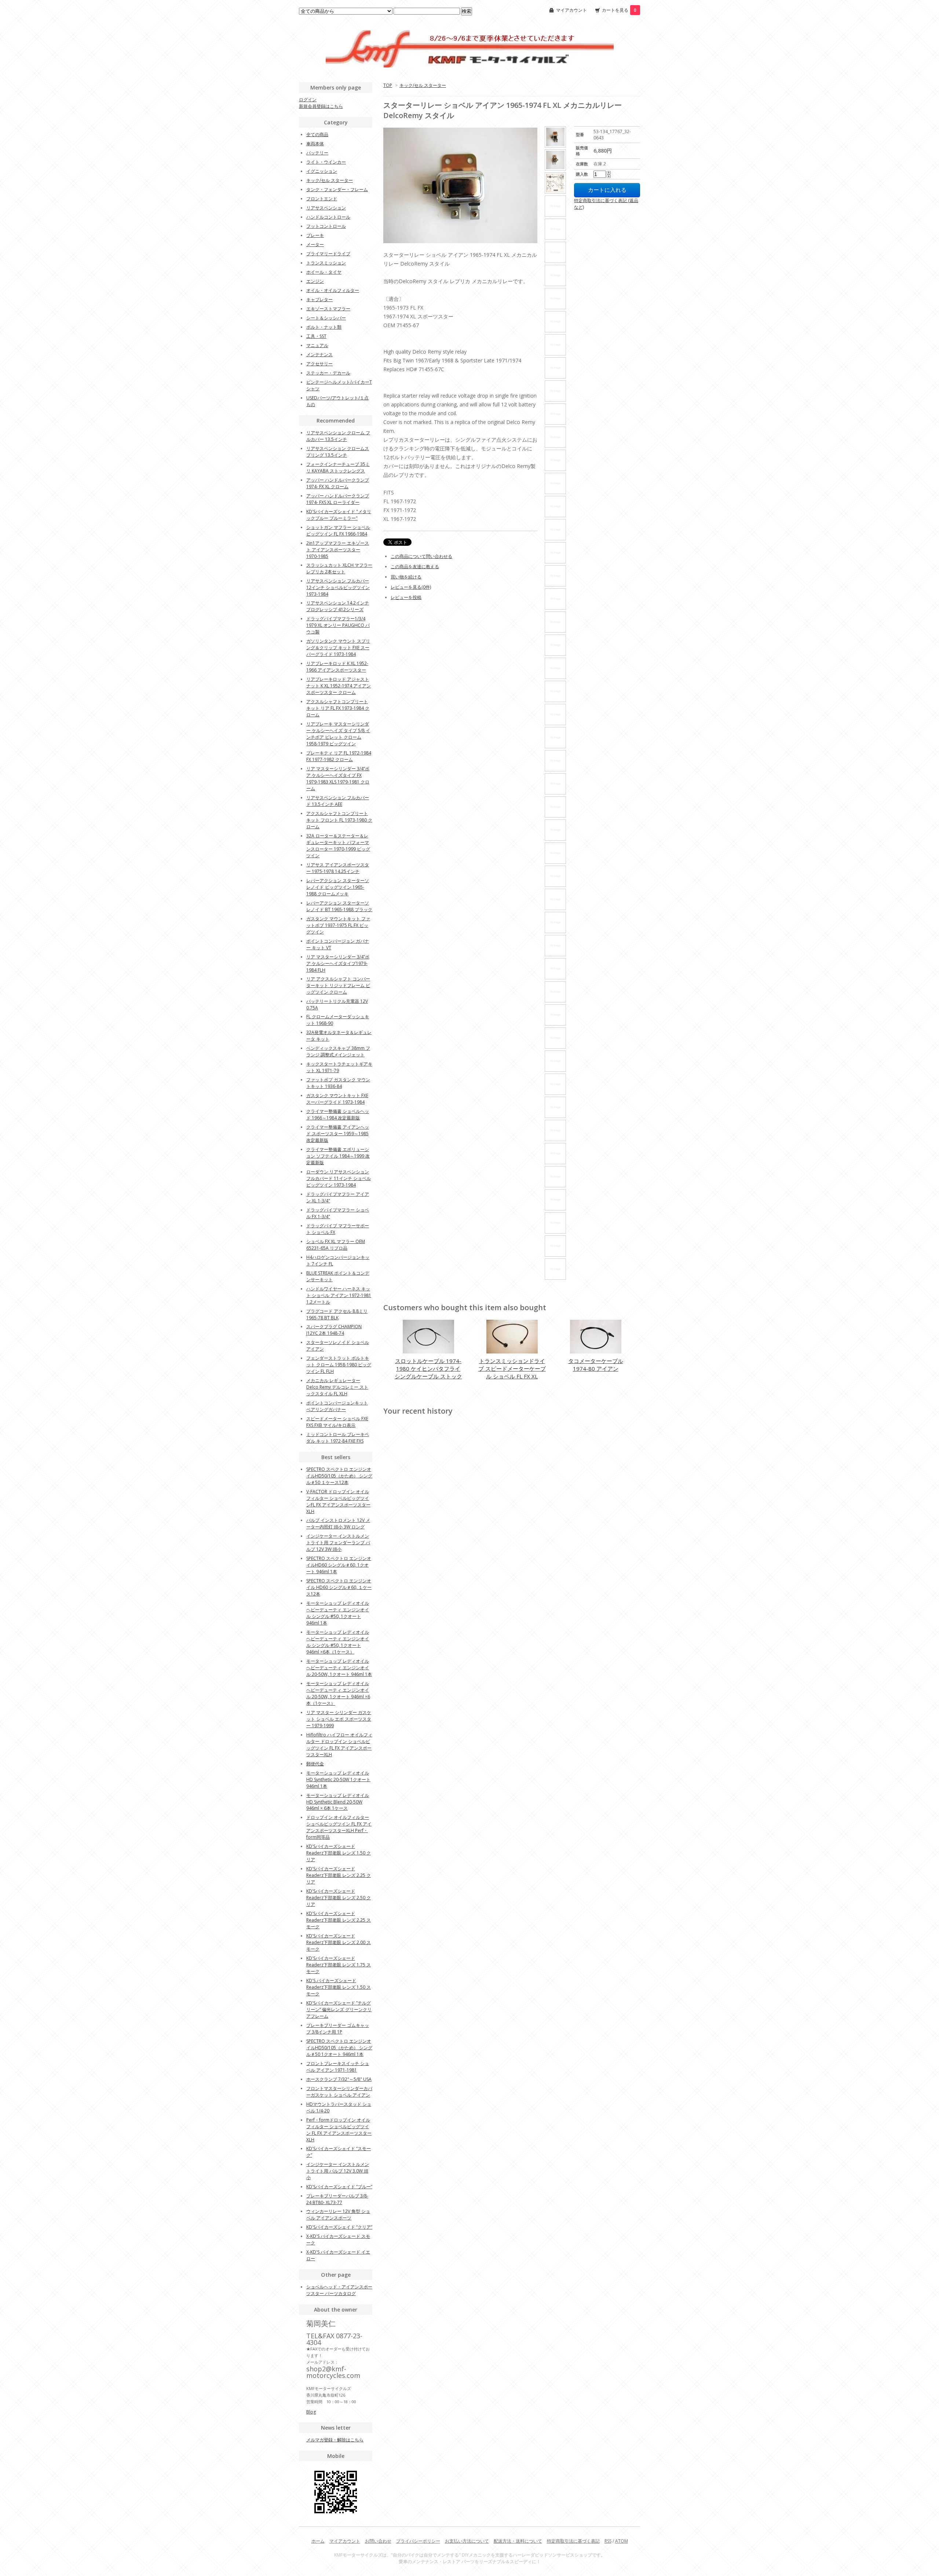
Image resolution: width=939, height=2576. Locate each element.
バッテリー (317, 153)
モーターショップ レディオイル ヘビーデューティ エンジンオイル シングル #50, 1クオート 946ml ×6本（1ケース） (338, 1642)
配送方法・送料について (518, 2541)
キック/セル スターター (423, 85)
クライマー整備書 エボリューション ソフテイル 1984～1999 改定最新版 (338, 1156)
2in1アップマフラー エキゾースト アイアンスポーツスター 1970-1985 (338, 550)
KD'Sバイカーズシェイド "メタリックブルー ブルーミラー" (339, 515)
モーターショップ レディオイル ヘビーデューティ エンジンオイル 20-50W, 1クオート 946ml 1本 (339, 1668)
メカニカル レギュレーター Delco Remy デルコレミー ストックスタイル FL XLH (337, 1387)
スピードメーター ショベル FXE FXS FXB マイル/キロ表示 (337, 1422)
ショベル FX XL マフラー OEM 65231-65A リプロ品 (336, 1245)
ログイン (308, 100)
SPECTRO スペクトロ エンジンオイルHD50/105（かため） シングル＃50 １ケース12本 (339, 1476)
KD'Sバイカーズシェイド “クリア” (339, 2227)
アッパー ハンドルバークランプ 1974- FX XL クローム (338, 483)
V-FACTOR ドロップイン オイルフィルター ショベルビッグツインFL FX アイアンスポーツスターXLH (338, 1501)
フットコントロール (326, 226)
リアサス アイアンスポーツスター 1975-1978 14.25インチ (338, 868)
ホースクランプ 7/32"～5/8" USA (339, 2079)
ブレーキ (315, 235)
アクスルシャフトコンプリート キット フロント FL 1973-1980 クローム (339, 820)
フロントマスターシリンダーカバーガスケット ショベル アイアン (339, 2092)
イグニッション (322, 171)
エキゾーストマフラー (328, 309)
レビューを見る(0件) (411, 587)
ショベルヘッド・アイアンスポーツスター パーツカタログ (339, 2290)
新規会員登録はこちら (321, 106)
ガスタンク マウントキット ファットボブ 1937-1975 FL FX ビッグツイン (338, 925)
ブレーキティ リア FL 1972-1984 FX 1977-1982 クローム (339, 756)
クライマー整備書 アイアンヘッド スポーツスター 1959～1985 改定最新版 (338, 1134)
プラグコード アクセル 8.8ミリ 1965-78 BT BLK (337, 1314)
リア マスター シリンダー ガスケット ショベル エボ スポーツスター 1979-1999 (339, 1719)
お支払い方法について (467, 2541)
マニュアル (317, 345)
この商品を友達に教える (415, 567)
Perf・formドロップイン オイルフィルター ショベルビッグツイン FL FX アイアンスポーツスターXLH (339, 2130)
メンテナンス (319, 355)
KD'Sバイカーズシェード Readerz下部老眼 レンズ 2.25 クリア (339, 1875)
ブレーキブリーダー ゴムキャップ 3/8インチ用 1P (338, 2029)
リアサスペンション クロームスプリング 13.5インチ (338, 452)
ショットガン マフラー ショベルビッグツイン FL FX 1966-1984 (338, 531)
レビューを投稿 (406, 597)
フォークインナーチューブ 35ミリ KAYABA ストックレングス (338, 467)
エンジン (315, 281)
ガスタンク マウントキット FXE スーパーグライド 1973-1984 (337, 1099)
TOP (388, 85)
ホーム (318, 2541)
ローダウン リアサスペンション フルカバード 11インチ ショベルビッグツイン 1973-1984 (339, 1178)
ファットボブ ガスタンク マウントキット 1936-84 (338, 1083)
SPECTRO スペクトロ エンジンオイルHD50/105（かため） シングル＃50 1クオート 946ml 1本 (339, 2048)
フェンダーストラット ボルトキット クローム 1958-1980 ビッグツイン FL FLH (339, 1365)
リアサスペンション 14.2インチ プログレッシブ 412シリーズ (338, 606)
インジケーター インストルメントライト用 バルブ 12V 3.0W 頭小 (338, 2171)
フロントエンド (322, 199)
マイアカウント (571, 10)
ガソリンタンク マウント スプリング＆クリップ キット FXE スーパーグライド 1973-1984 (338, 648)
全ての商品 (317, 134)
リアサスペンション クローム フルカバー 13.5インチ (338, 436)
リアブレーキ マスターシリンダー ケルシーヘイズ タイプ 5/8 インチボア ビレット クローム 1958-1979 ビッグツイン (338, 734)
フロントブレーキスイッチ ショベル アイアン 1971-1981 (338, 2067)
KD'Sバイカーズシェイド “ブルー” (339, 2187)
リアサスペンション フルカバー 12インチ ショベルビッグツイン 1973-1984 (338, 587)
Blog (311, 2412)
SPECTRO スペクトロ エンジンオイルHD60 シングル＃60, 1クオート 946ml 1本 (339, 1565)
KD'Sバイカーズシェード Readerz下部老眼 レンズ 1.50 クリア (339, 1853)
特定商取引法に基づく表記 (573, 2541)
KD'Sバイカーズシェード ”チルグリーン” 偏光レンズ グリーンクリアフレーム (339, 2009)
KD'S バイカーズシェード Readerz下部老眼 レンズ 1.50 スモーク (339, 1987)
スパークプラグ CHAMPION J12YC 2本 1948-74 (334, 1330)
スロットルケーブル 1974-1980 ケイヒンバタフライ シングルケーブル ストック (428, 1369)
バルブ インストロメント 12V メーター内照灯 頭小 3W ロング (338, 1523)
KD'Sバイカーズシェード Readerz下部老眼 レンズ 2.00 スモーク (339, 1942)
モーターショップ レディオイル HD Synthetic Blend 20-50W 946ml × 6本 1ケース (338, 1802)
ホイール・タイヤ (324, 272)
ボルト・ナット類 (324, 327)
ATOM (622, 2541)
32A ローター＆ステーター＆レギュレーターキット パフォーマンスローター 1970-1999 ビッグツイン (338, 846)
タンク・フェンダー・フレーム (337, 189)
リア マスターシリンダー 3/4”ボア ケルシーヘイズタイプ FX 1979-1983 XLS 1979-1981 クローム (338, 779)
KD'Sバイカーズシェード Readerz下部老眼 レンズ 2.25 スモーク (339, 1920)
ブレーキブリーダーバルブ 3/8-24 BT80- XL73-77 (337, 2199)
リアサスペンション (326, 208)
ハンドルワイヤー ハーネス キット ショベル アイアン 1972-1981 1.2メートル (339, 1295)
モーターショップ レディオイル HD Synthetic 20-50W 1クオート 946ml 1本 (338, 1780)
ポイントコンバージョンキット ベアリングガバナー (337, 1406)
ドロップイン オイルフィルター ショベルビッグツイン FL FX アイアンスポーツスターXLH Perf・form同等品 (339, 1827)
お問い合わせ (378, 2541)
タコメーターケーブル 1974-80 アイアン (596, 1365)
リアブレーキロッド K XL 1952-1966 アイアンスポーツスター (337, 667)
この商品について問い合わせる (421, 556)
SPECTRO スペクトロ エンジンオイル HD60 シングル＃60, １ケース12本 (339, 1587)
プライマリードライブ (328, 254)
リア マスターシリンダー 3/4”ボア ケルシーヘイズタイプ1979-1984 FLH (338, 963)
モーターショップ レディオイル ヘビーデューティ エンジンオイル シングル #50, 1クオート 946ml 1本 (338, 1613)
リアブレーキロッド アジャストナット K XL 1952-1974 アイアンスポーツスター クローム (339, 686)
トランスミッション (326, 263)
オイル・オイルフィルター (333, 290)
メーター (315, 244)
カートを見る (619, 10)
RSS (608, 2541)
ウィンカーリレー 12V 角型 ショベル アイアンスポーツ (338, 2215)
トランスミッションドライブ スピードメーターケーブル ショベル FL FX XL (512, 1369)
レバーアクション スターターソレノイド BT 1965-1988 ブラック (339, 906)
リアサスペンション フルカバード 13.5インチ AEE (338, 801)
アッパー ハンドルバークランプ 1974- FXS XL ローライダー (338, 499)
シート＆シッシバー (326, 318)
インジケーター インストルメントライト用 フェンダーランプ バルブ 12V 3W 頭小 (338, 1543)
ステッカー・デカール (328, 373)
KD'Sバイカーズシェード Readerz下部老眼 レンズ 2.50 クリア (339, 1898)
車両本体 (315, 144)
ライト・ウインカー (326, 162)
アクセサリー (319, 364)
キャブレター (319, 299)
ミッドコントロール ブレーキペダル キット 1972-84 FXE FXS (338, 1438)
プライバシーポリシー (418, 2541)
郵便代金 (315, 1764)
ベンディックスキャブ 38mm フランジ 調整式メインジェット (338, 1051)
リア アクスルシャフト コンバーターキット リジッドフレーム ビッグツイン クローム (338, 985)
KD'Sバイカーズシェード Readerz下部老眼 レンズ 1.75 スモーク (339, 1965)
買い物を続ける (406, 577)
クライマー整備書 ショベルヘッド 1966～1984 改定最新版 (338, 1115)
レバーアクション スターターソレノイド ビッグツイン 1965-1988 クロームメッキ (338, 887)
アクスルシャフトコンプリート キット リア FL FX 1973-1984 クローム (338, 708)
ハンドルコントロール (328, 217)
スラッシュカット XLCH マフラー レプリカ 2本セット (339, 568)
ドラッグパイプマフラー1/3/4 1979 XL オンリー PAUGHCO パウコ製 (338, 625)
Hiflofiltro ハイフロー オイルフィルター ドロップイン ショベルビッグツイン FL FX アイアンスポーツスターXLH (339, 1745)
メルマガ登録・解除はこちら (335, 2440)
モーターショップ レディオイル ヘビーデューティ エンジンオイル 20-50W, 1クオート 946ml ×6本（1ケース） (338, 1693)
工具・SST (316, 336)
